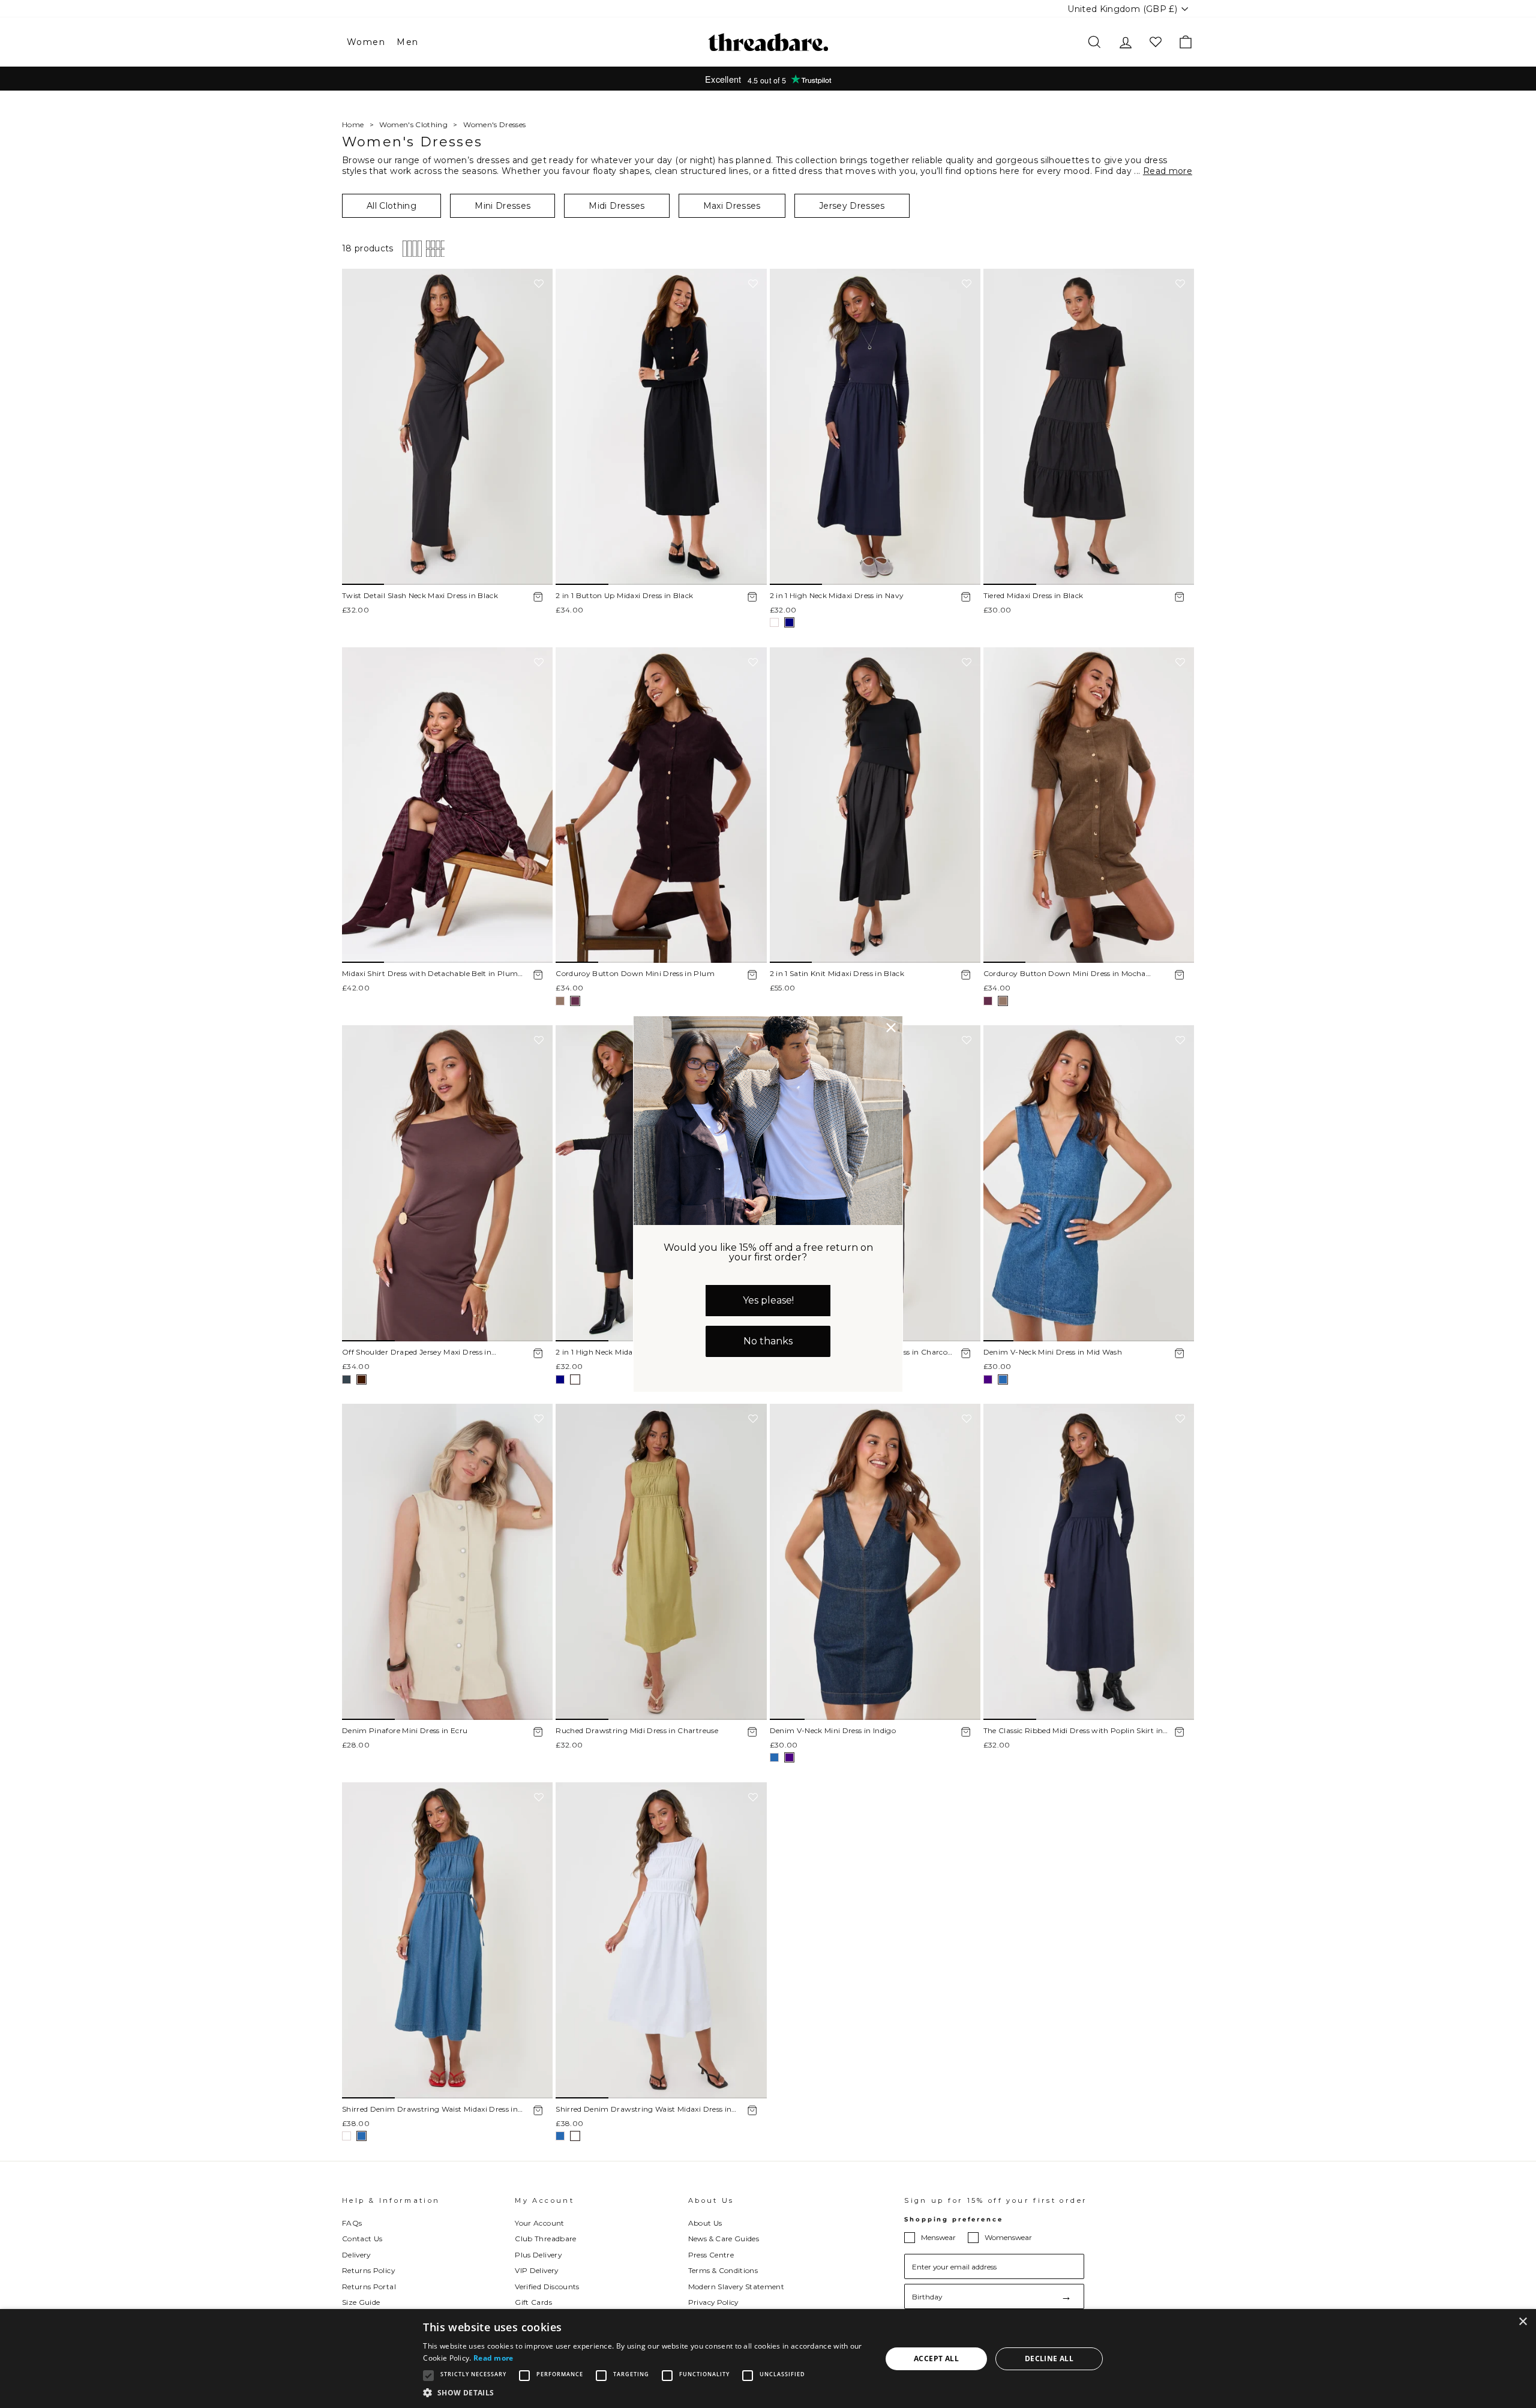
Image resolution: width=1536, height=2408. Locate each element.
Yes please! (768, 1300)
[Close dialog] (891, 1028)
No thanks (768, 1341)
